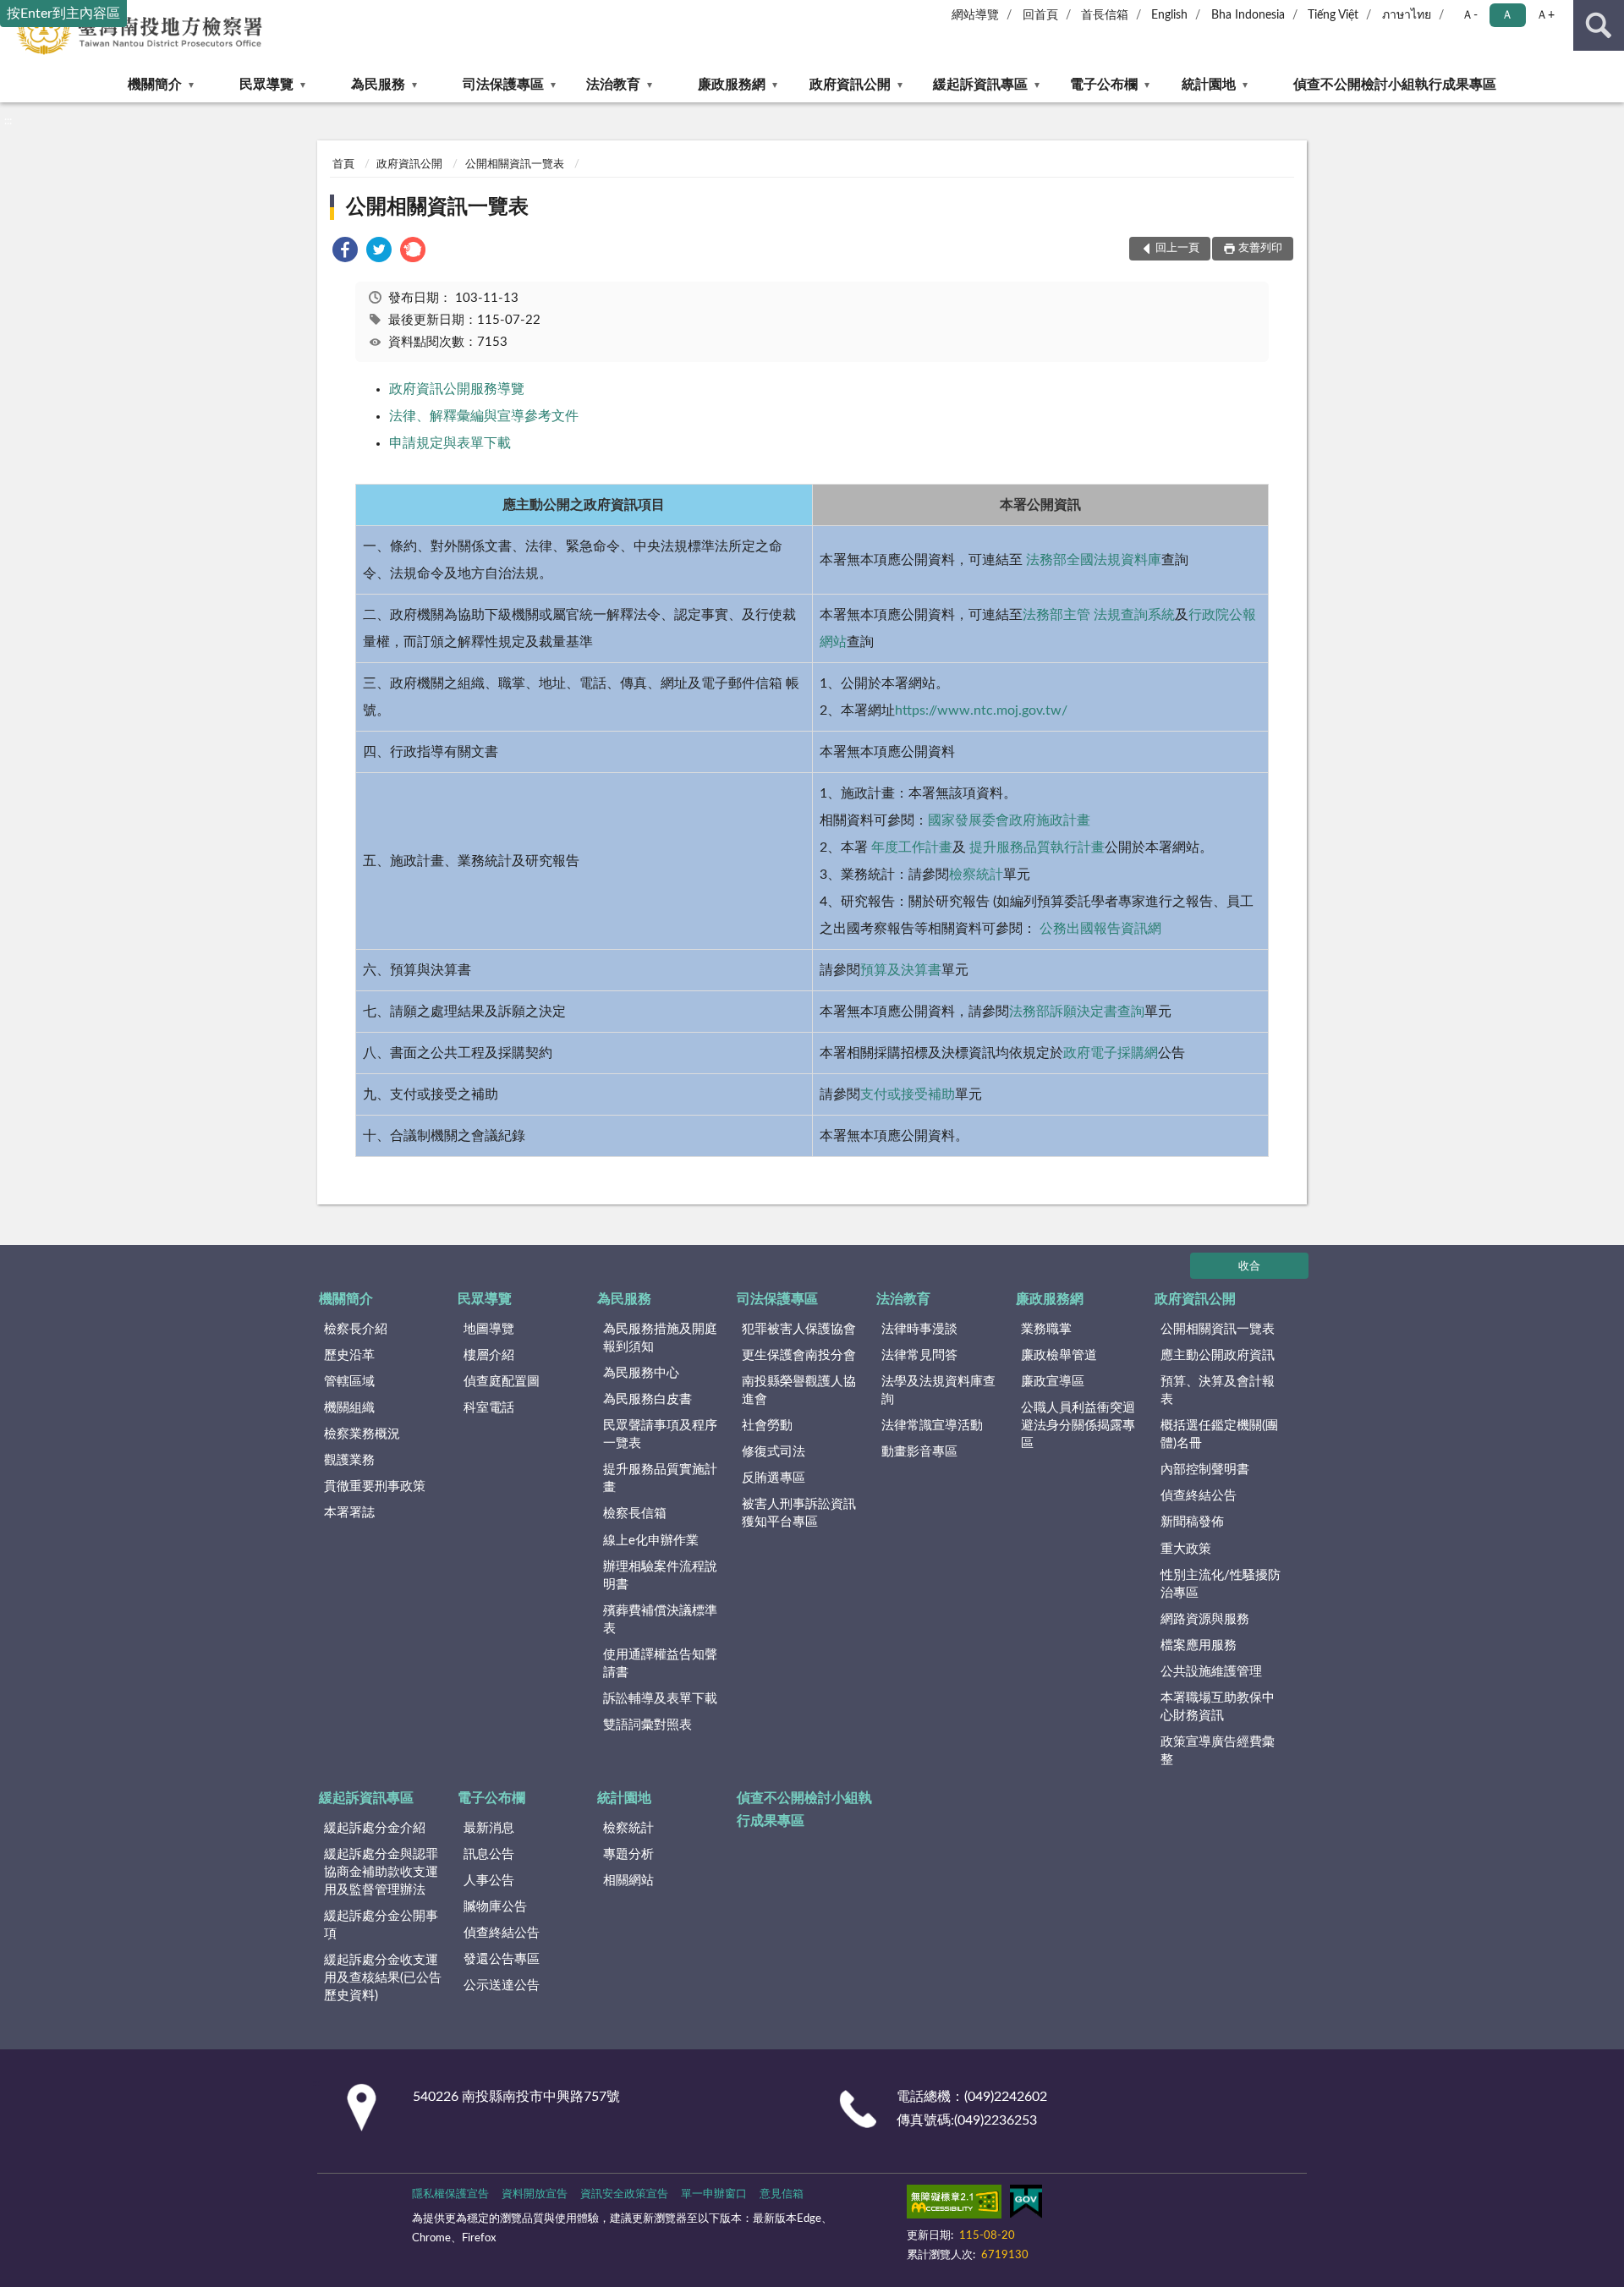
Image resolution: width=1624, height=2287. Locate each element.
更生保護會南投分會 (799, 1355)
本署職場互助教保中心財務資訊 (1218, 1707)
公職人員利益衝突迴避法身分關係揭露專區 (1078, 1426)
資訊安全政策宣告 (624, 2194)
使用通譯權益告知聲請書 (660, 1664)
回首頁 (1040, 15)
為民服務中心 (641, 1373)
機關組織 (349, 1408)
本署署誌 (349, 1513)
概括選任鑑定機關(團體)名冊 (1219, 1434)
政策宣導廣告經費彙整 (1218, 1751)
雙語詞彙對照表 (647, 1725)
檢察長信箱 (635, 1514)
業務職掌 (1046, 1329)
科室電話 (489, 1408)
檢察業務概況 (362, 1434)
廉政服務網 (732, 85)
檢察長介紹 (356, 1329)
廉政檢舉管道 (1059, 1355)
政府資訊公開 (850, 85)
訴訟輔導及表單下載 (660, 1699)
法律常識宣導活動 (932, 1426)
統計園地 (1209, 85)
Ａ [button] (1507, 15)
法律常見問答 (919, 1355)
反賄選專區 (774, 1478)
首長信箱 (1105, 15)
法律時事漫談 (919, 1329)
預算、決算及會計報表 (1218, 1390)
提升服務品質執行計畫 (1037, 847)
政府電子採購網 (1111, 1053)
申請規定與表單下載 (450, 443)
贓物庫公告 (495, 1907)
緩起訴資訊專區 (980, 85)
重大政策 (1186, 1549)
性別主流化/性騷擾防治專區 (1221, 1584)
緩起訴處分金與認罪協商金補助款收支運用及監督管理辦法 (381, 1872)
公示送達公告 (502, 1985)
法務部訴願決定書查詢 (1077, 1012)
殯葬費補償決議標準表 (660, 1620)
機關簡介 (155, 85)
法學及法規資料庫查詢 (938, 1390)
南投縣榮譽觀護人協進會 (799, 1390)
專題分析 (628, 1854)
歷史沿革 (349, 1355)
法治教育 (613, 85)
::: (8, 121)
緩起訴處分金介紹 (375, 1828)
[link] (345, 252)
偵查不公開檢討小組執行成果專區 (1395, 85)
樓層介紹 (489, 1355)
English (1169, 15)
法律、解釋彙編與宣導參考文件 (484, 416)
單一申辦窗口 (714, 2194)
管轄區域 (349, 1382)
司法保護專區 (503, 85)
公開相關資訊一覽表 (515, 165)
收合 (1249, 1267)
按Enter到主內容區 (63, 14)
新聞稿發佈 (1192, 1522)
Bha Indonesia (1248, 15)
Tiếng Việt (1333, 15)
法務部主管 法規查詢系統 (1099, 615)
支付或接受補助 (908, 1094)
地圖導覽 (489, 1329)
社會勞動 (767, 1426)
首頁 (343, 165)
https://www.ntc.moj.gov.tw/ (981, 710)
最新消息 (489, 1828)
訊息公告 (489, 1854)
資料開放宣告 (535, 2194)
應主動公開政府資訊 (1218, 1355)
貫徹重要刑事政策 (375, 1486)
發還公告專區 (502, 1959)
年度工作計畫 (910, 847)
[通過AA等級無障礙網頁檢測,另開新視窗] (954, 2205)
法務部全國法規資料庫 (1092, 560)
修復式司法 (774, 1452)
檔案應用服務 (1199, 1645)
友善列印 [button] (1260, 248)
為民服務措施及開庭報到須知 (660, 1338)
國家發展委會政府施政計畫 (1009, 820)
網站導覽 (975, 15)
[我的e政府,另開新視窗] (1026, 2205)
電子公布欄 (1104, 85)
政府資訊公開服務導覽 (457, 389)
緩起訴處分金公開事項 (381, 1925)
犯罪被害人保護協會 (799, 1329)
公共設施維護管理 (1211, 1672)
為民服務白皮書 (647, 1399)
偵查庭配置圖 (502, 1382)
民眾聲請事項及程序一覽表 (660, 1434)
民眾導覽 (266, 85)
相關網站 (628, 1881)
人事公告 (489, 1881)
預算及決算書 (901, 970)
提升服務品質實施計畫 (660, 1478)
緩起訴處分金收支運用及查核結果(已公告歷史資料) (383, 1978)
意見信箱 (782, 2194)
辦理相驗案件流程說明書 (660, 1576)
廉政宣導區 (1053, 1382)
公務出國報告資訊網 (1099, 929)
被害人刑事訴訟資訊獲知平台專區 (799, 1513)
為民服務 (378, 85)
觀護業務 (349, 1460)
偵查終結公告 (1199, 1496)
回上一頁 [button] (1177, 248)
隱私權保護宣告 (450, 2194)
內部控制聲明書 (1205, 1470)
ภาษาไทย (1407, 15)
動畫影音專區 (919, 1452)
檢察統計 (976, 875)
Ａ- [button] (1470, 15)
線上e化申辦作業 (651, 1541)
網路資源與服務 (1205, 1619)
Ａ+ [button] (1545, 15)
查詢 (1599, 25)
